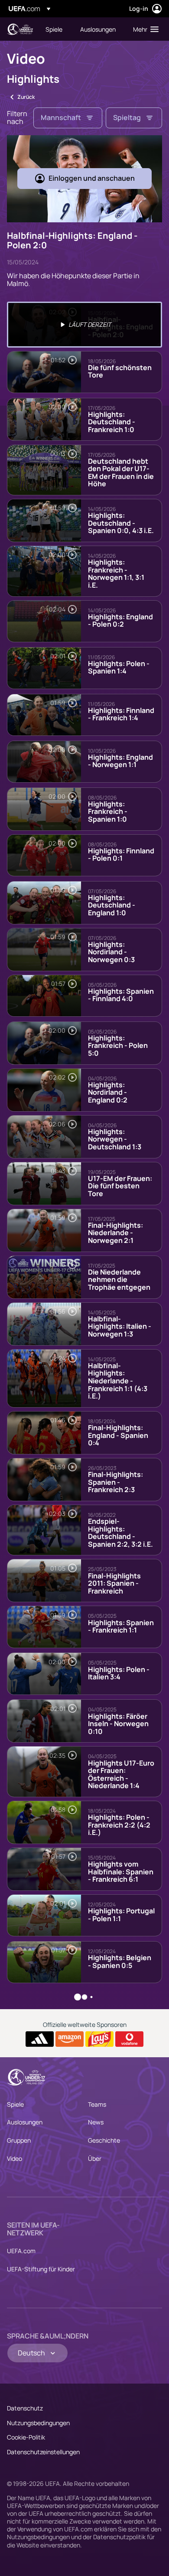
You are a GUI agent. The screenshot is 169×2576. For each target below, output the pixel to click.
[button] (144, 29)
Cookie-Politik (26, 2437)
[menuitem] (55, 29)
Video (15, 2158)
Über (95, 2158)
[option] (84, 325)
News (96, 2122)
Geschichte (104, 2140)
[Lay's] (99, 2039)
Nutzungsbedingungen (38, 2423)
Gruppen (19, 2140)
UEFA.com (21, 2251)
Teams (97, 2104)
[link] (54, 29)
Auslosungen (25, 2122)
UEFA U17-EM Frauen (20, 29)
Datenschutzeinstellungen (43, 2452)
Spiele (15, 2104)
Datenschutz (25, 2408)
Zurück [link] (26, 97)
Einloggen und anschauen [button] (92, 178)
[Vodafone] (129, 2039)
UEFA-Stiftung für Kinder (41, 2269)
